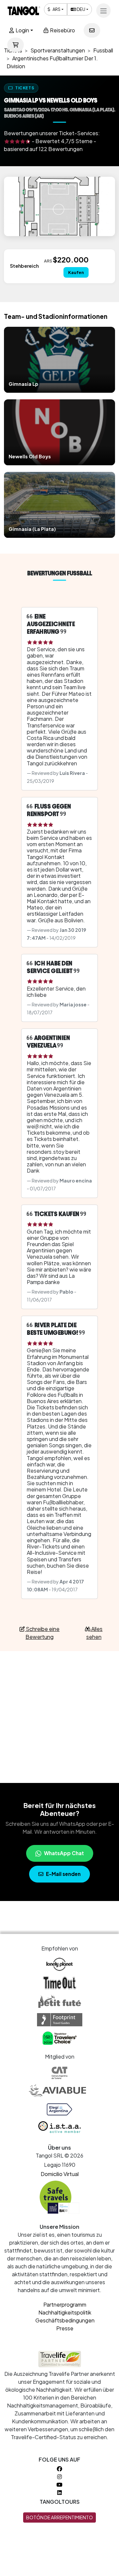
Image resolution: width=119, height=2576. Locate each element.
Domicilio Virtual (60, 2174)
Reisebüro (62, 30)
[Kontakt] (92, 30)
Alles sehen (95, 1633)
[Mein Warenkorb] (16, 45)
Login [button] (22, 30)
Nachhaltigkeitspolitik (65, 2312)
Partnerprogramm (65, 2304)
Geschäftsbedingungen (65, 2320)
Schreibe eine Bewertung (42, 1633)
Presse (65, 2328)
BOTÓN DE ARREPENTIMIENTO (59, 2517)
